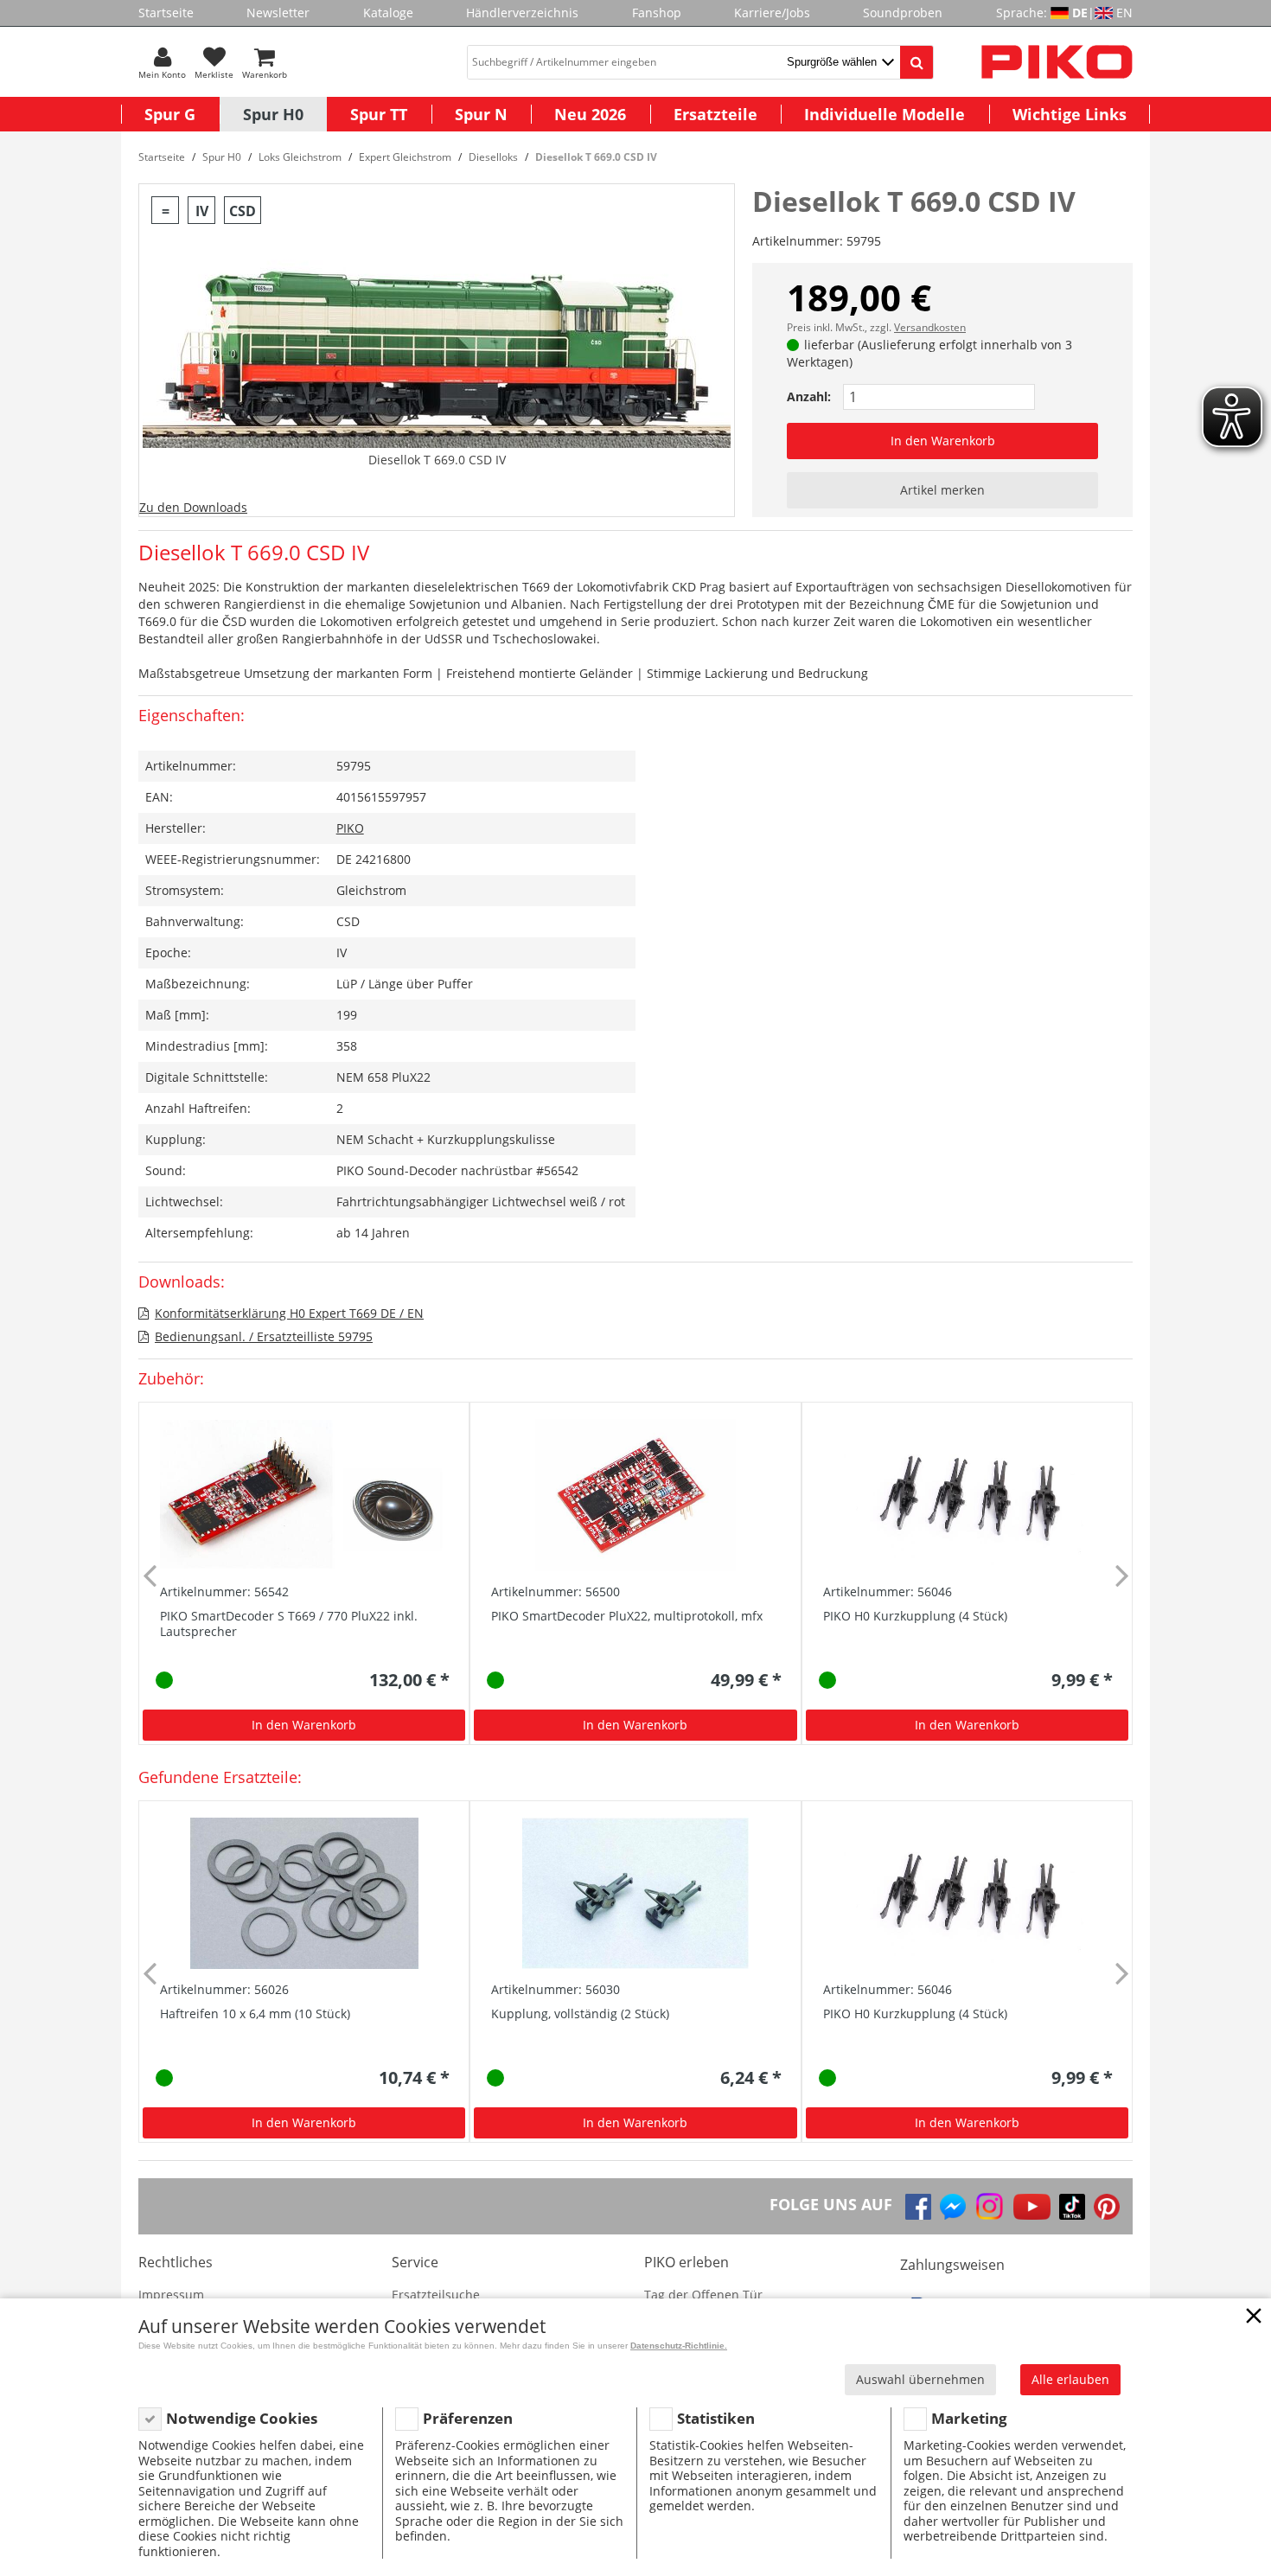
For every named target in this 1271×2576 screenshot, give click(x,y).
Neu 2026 (590, 114)
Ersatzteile (715, 114)
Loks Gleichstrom (300, 157)
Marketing (969, 2418)
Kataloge (388, 13)
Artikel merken (942, 490)
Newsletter (278, 13)
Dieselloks (493, 157)
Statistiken (716, 2418)
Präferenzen (468, 2418)
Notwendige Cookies (242, 2418)
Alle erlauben (1070, 2379)
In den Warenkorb (943, 441)
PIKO (350, 828)
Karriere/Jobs (772, 13)
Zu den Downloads (193, 507)
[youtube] (1032, 2207)
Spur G (170, 114)
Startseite (166, 13)
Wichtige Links (1070, 114)
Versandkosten (930, 327)
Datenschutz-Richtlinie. (679, 2346)
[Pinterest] (1107, 2207)
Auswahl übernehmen (920, 2379)
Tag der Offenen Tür (703, 2295)
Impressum (171, 2295)
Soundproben (903, 13)
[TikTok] (1072, 2207)
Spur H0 (273, 114)
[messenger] (953, 2207)
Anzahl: (809, 396)
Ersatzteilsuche (436, 2295)
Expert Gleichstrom (405, 157)
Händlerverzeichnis (522, 13)
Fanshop (657, 13)
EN (1124, 13)
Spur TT (379, 114)
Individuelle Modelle (885, 114)
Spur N (481, 114)
